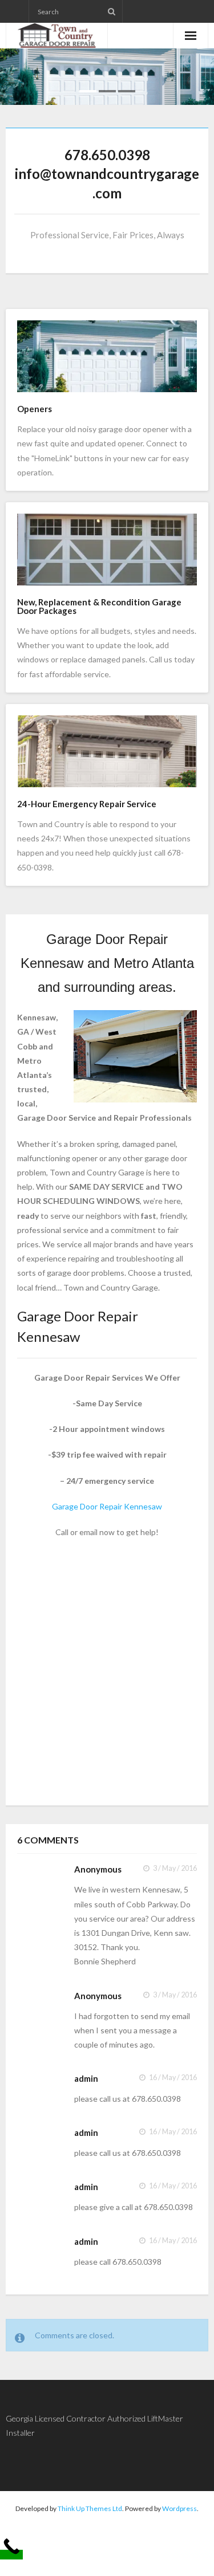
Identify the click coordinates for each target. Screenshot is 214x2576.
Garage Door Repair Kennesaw (107, 1506)
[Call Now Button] (11, 2555)
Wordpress (179, 2508)
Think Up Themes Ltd (90, 2508)
